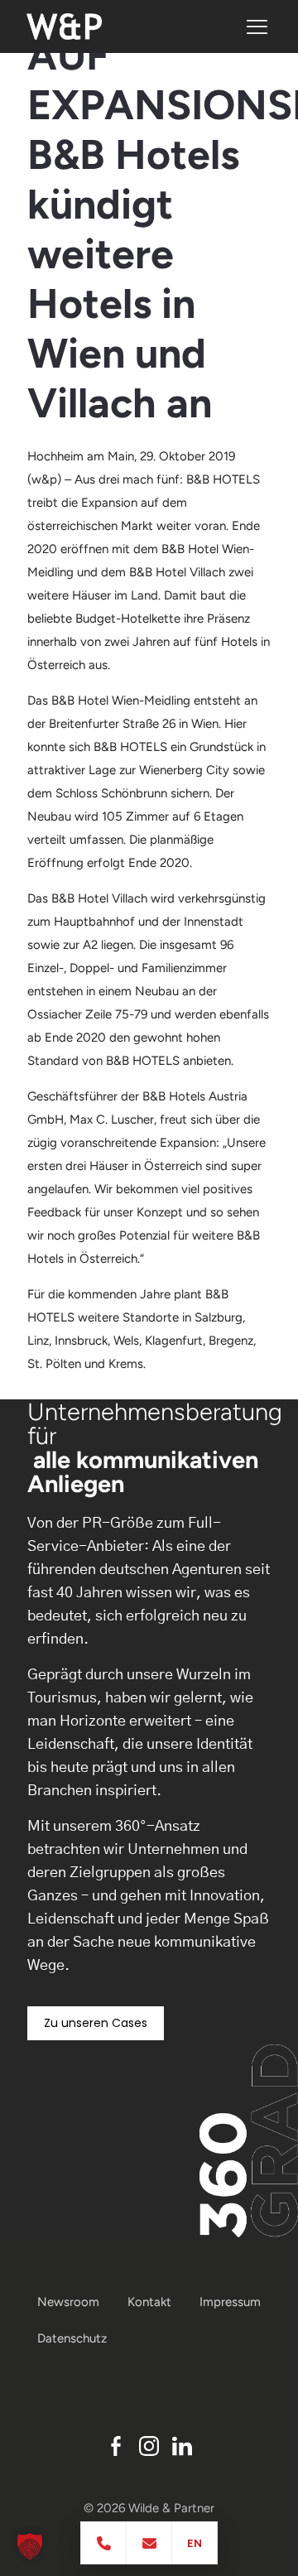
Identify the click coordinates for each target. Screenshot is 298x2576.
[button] (30, 2546)
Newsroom (68, 2302)
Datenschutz (72, 2338)
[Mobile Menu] (257, 27)
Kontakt (149, 2302)
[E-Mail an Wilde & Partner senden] (149, 2543)
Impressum (230, 2302)
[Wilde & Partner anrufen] (104, 2543)
